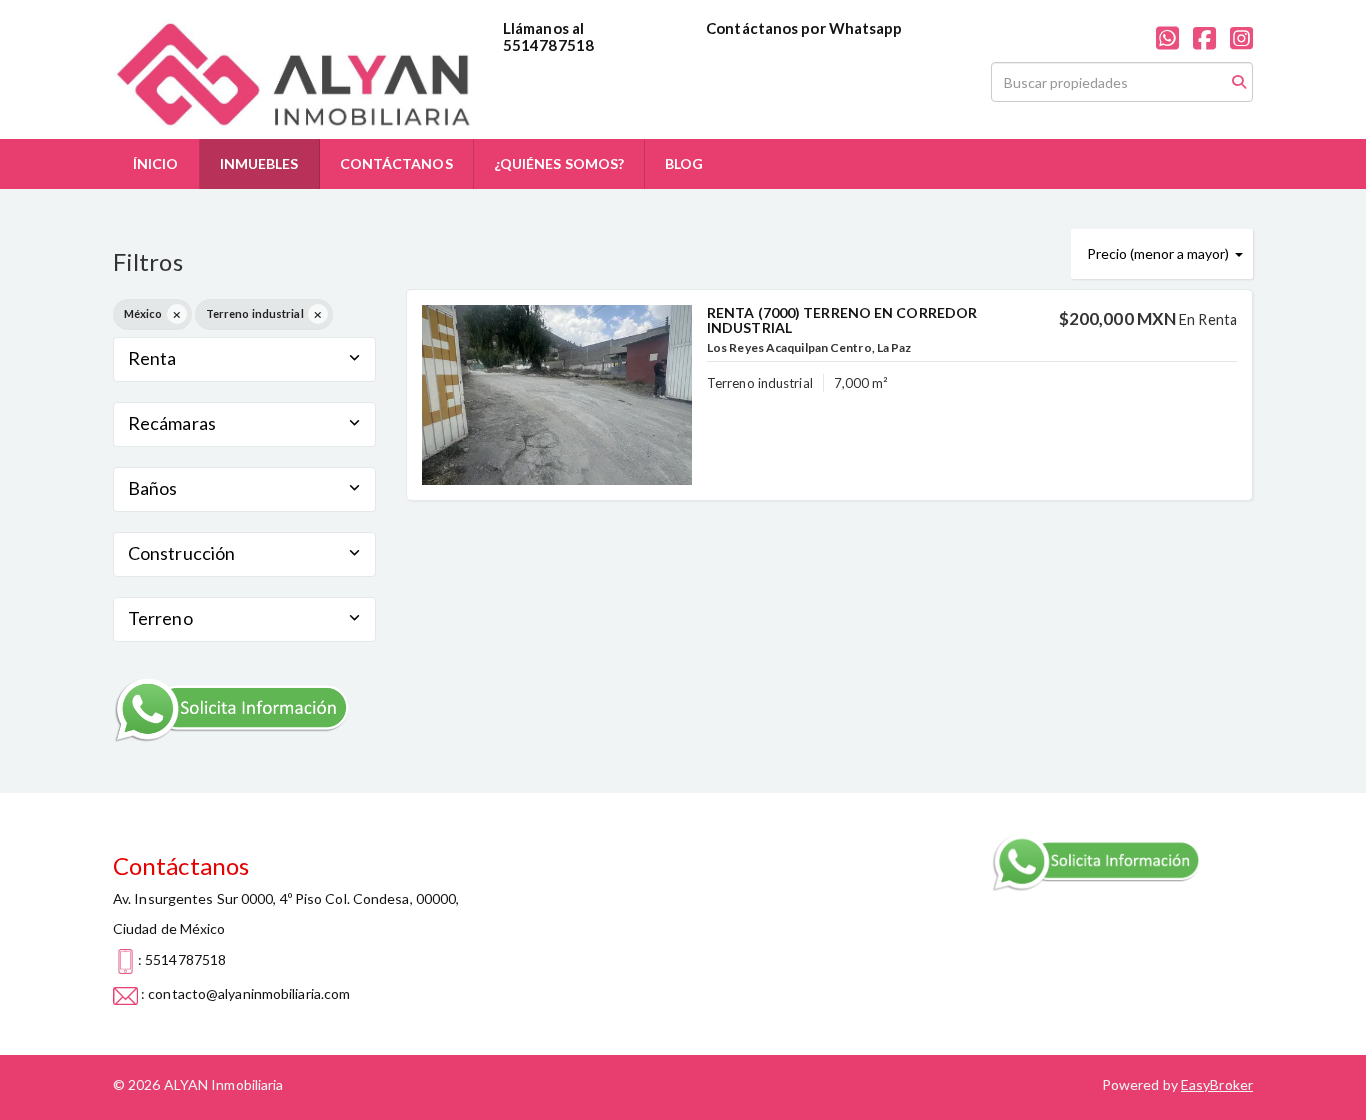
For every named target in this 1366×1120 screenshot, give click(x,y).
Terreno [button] (160, 618)
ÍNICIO (156, 163)
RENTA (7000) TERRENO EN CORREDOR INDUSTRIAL (842, 320)
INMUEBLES (259, 163)
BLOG (684, 163)
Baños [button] (153, 488)
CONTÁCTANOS (396, 163)
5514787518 (548, 45)
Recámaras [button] (172, 423)
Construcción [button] (181, 553)
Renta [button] (152, 358)
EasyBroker (1217, 1084)
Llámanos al (543, 28)
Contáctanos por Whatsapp (804, 28)
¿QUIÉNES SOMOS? (559, 163)
